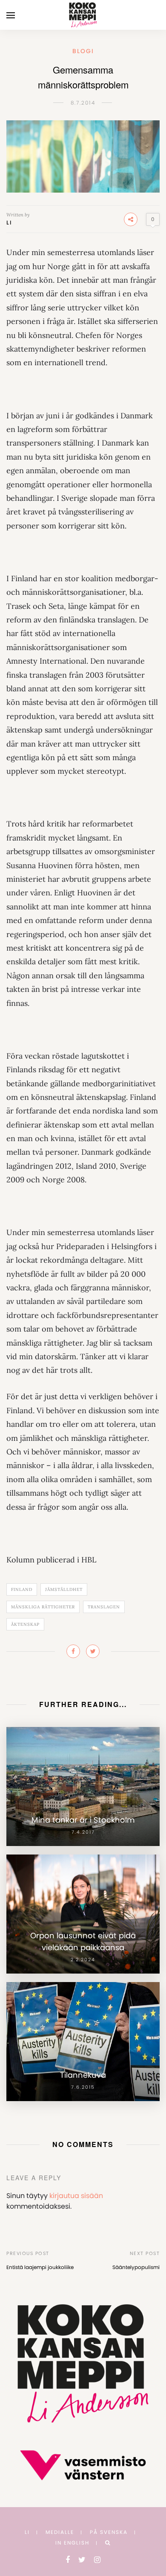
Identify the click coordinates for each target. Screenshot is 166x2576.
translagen (104, 1607)
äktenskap (25, 1624)
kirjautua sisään (76, 2196)
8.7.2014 (83, 103)
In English (72, 2543)
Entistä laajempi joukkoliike (40, 2267)
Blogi (83, 51)
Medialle (60, 2532)
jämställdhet (64, 1589)
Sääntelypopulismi (136, 2267)
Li (9, 223)
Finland (22, 1589)
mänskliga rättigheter (43, 1607)
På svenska (109, 2532)
